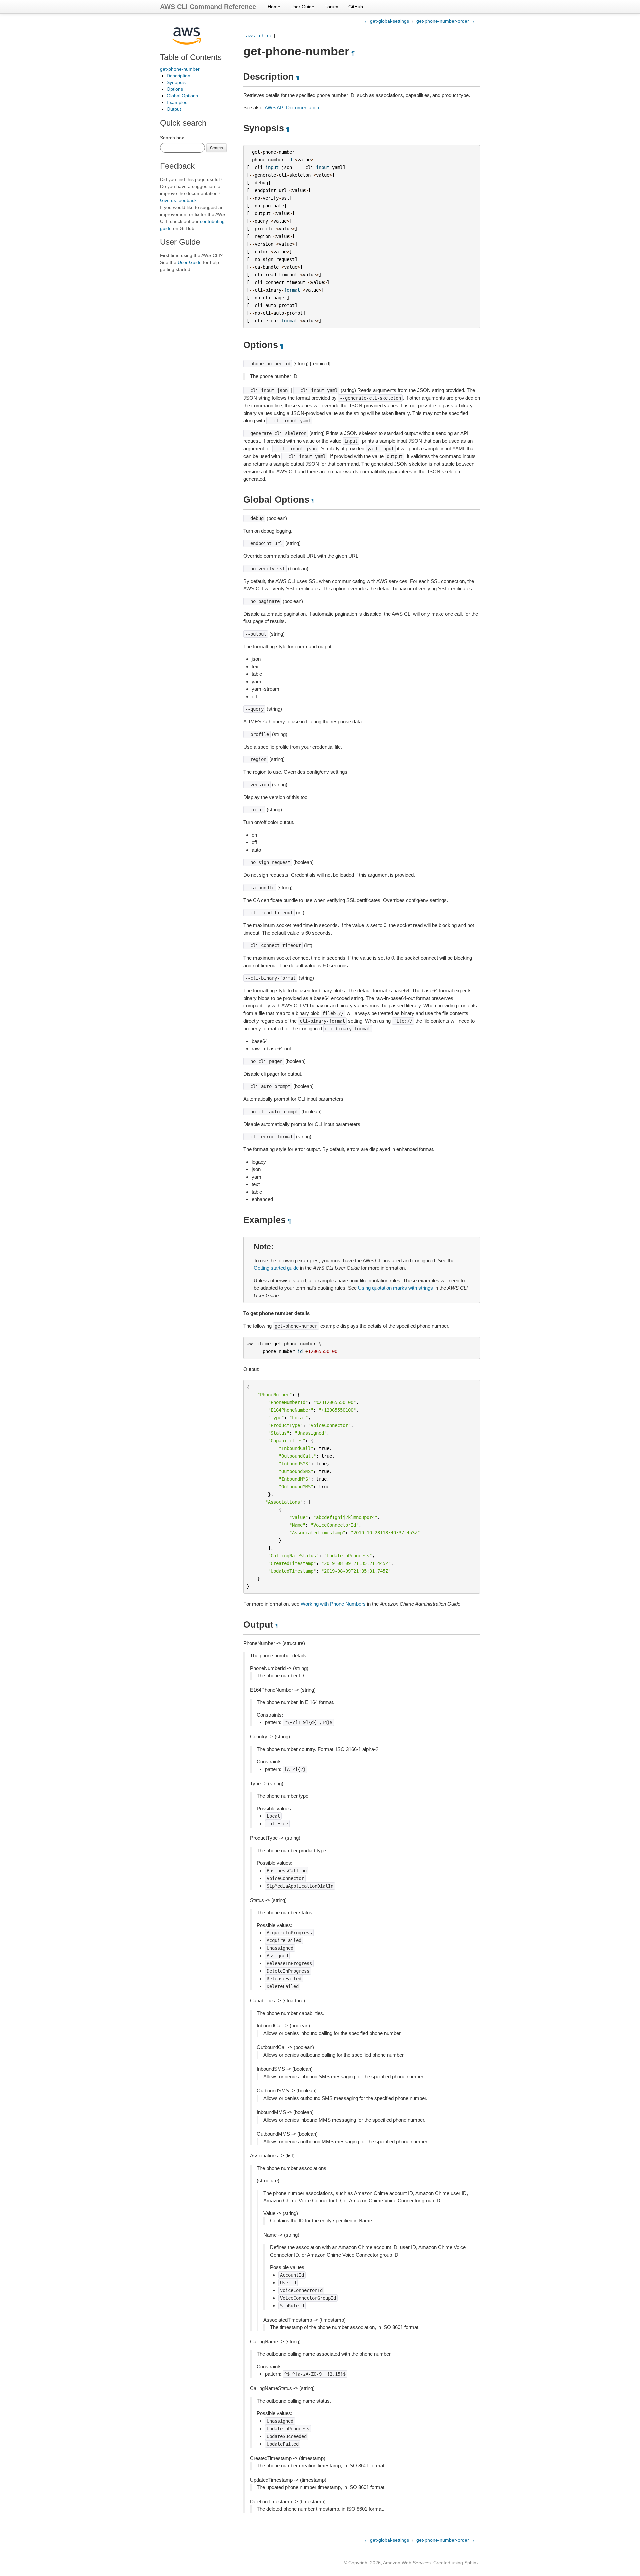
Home (274, 7)
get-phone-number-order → (446, 21)
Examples (177, 102)
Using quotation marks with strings (395, 1288)
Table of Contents (191, 57)
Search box (172, 138)
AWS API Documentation (292, 107)
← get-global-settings (386, 21)
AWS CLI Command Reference (208, 7)
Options (175, 89)
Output (174, 109)
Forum (331, 7)
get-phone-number (180, 69)
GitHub (356, 7)
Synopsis (176, 82)
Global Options (182, 96)
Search (216, 147)
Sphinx (471, 2563)
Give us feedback (178, 200)
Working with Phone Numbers (333, 1604)
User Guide (302, 7)
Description (178, 76)
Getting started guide (276, 1268)
